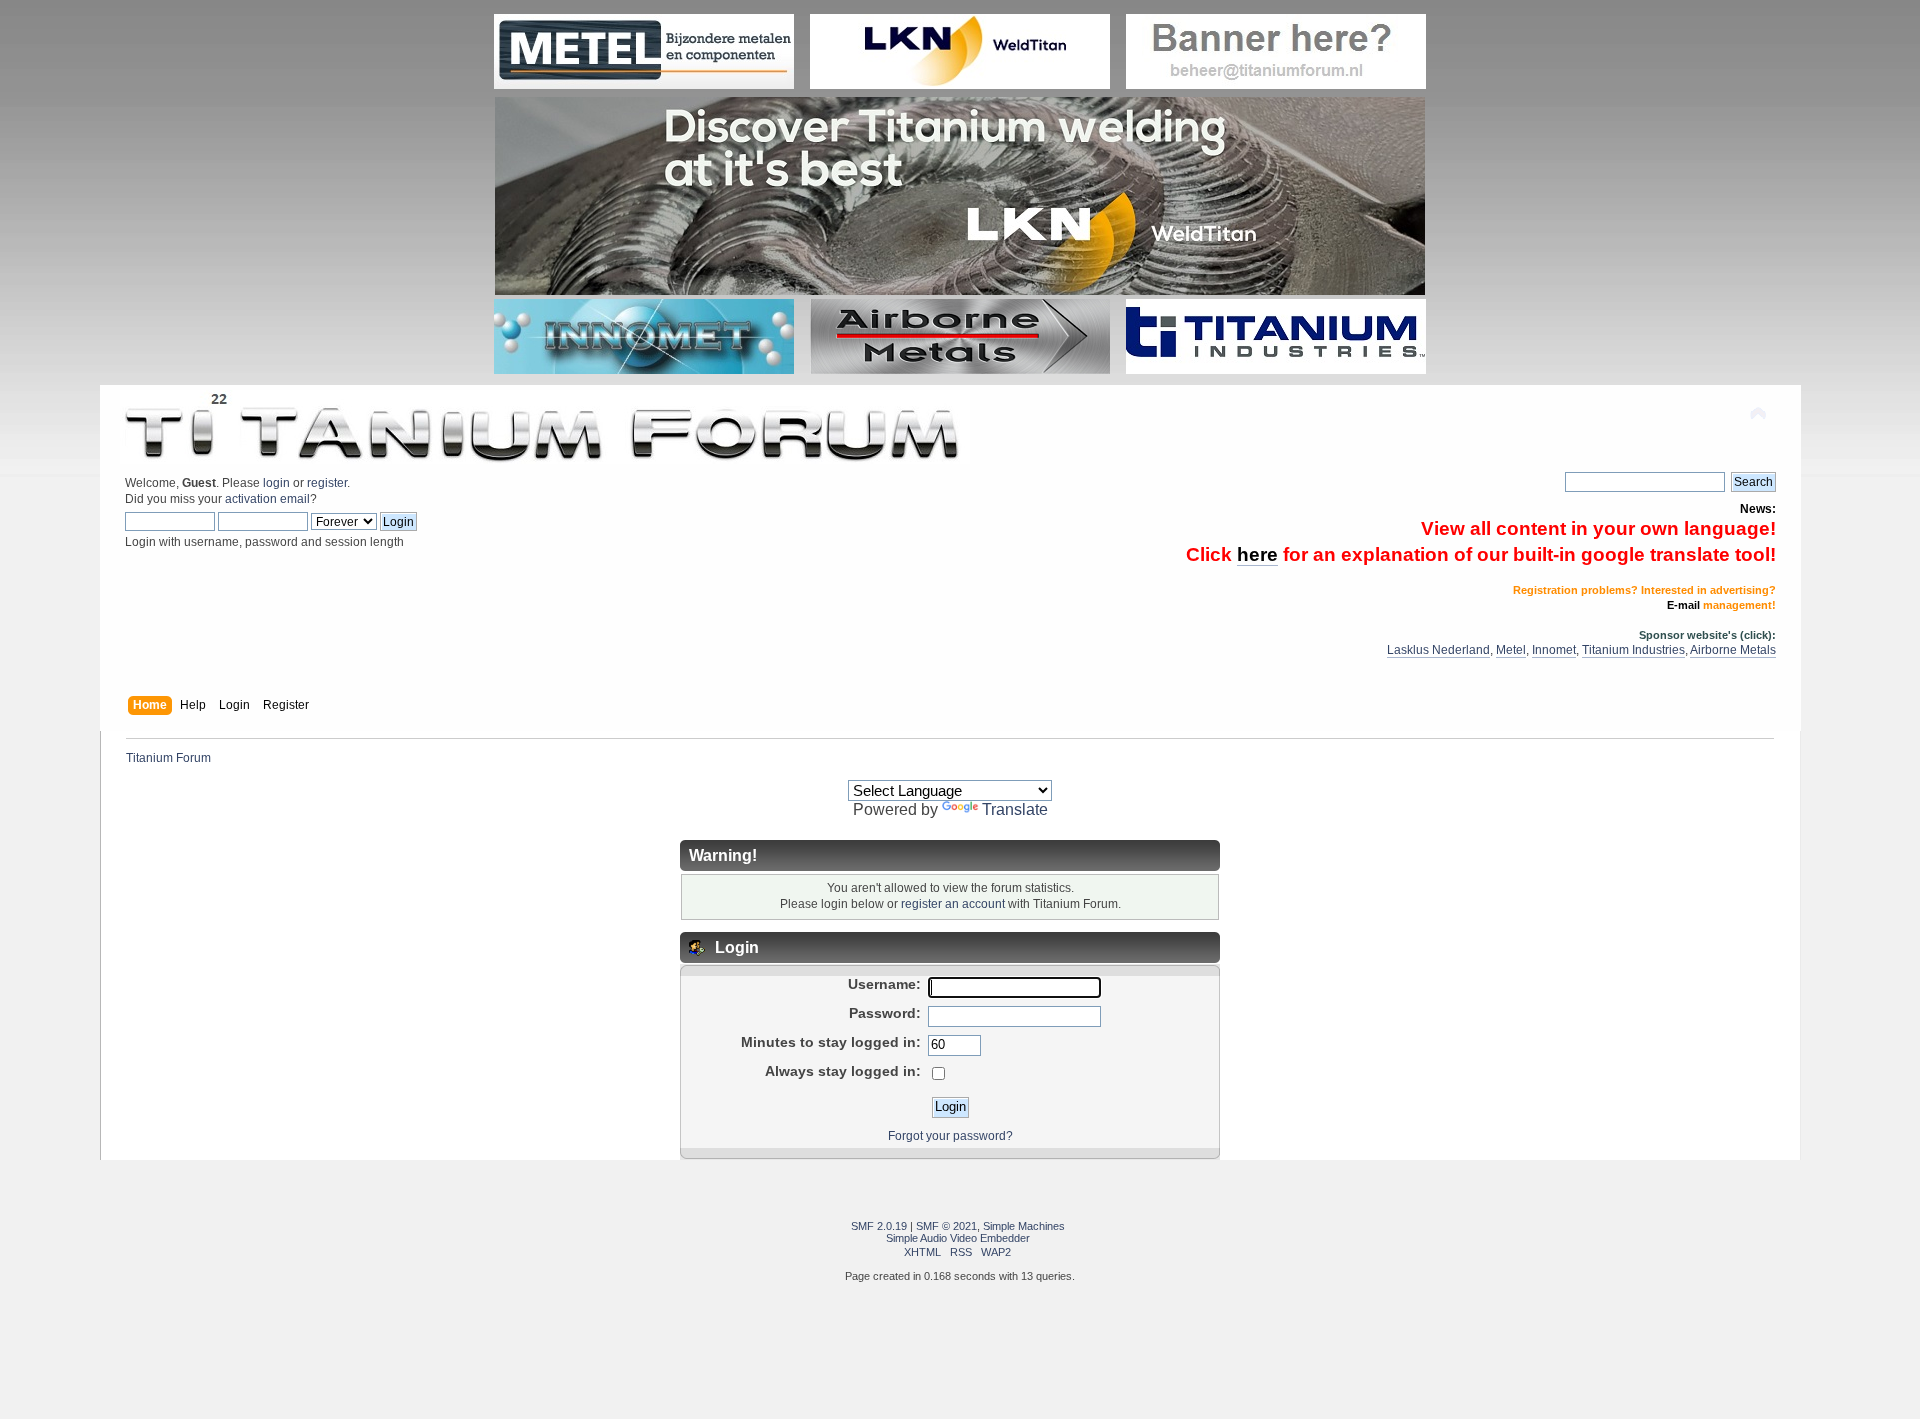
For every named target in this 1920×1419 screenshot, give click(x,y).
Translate (1015, 809)
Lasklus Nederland (1438, 650)
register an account (953, 904)
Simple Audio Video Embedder (958, 1238)
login (276, 483)
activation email (267, 499)
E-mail (1683, 605)
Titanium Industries (1633, 650)
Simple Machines (1024, 1226)
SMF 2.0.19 (879, 1226)
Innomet (1554, 650)
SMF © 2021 (946, 1226)
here (1257, 554)
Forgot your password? (950, 1136)
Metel (1511, 650)
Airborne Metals (1733, 650)
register (327, 483)
